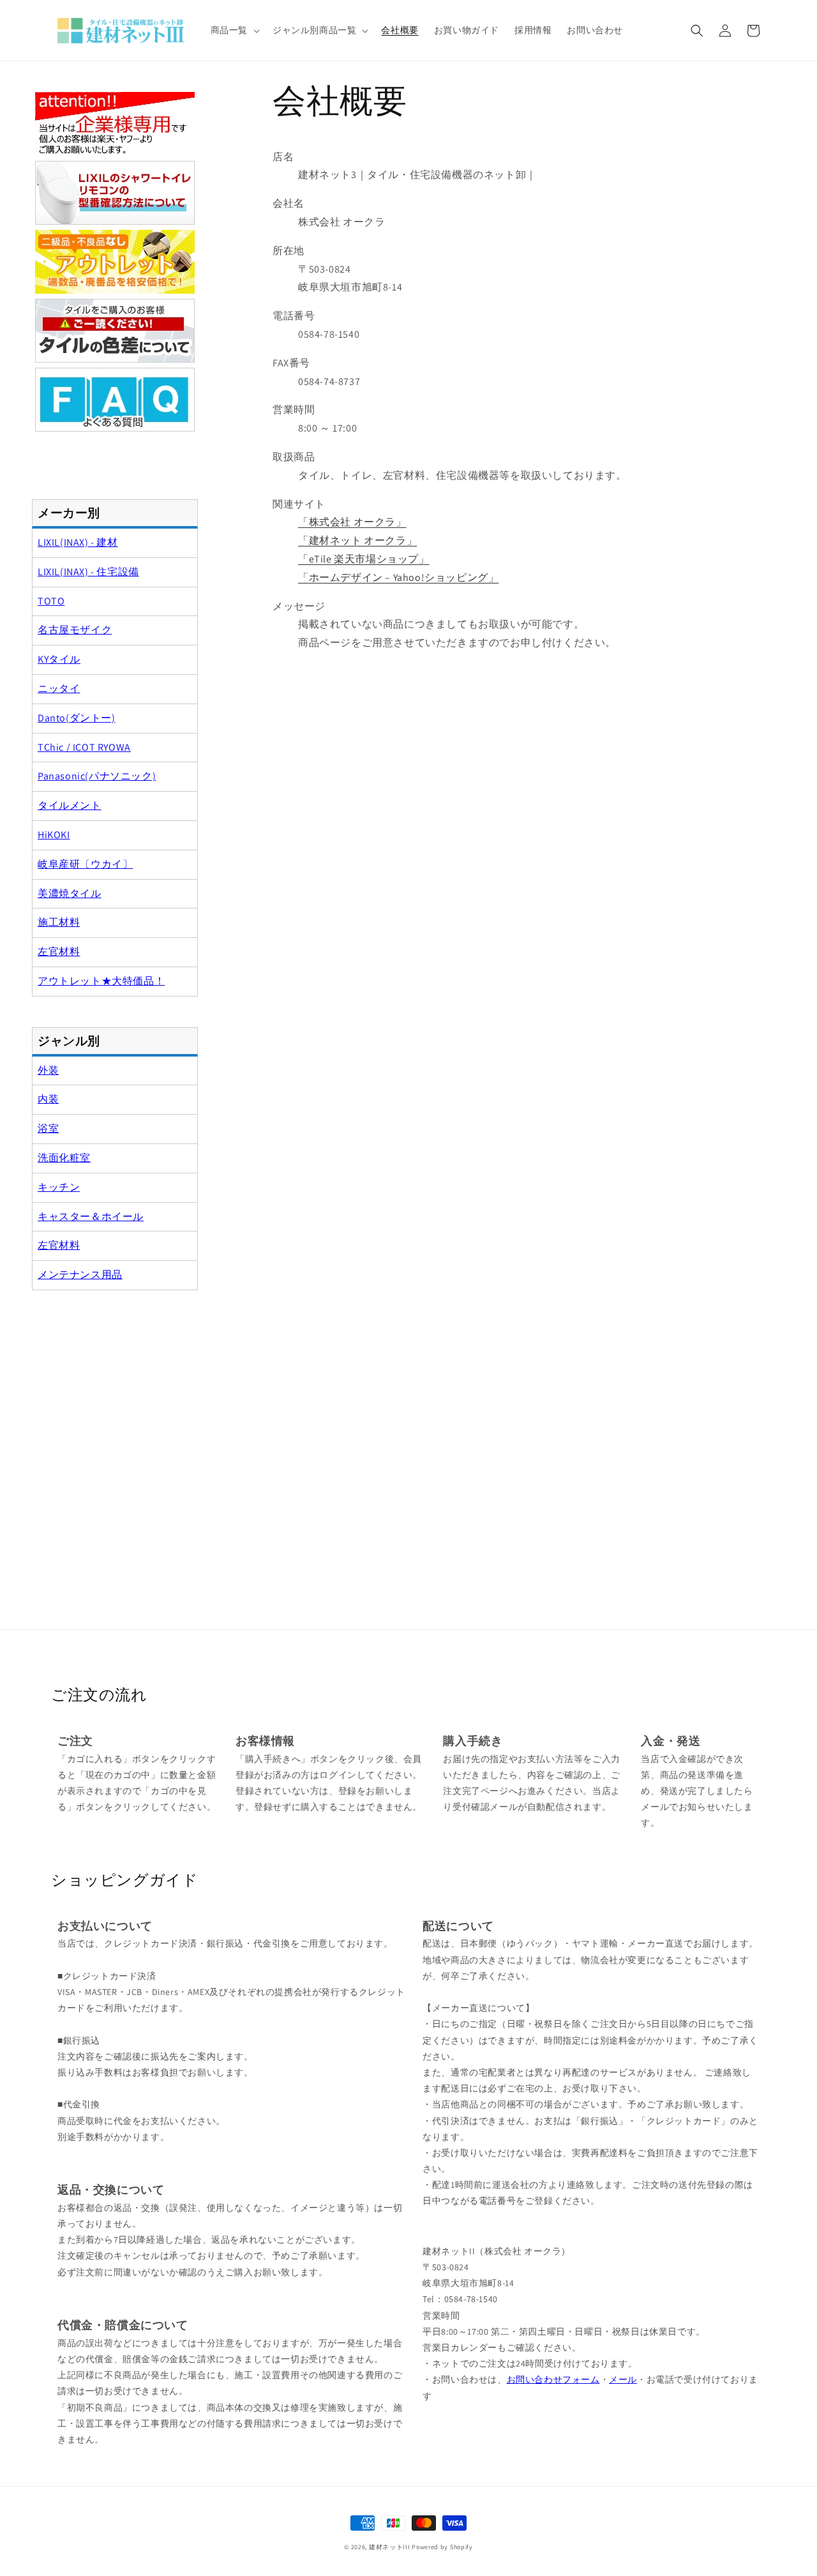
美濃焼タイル (70, 893)
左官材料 (59, 952)
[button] (234, 30)
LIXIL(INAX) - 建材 (78, 542)
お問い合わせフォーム (553, 2379)
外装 (48, 1070)
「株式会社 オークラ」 (352, 522)
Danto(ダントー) (77, 718)
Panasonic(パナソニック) (97, 776)
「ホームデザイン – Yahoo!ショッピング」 (398, 577)
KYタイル (59, 659)
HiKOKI (54, 835)
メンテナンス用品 (80, 1275)
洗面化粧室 (64, 1158)
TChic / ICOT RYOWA (84, 747)
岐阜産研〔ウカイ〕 (85, 864)
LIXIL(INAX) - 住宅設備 (88, 572)
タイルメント (70, 805)
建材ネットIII (390, 2547)
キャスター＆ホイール (91, 1216)
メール (623, 2379)
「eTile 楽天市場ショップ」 (364, 559)
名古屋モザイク (75, 630)
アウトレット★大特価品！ (101, 981)
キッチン (59, 1187)
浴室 (48, 1128)
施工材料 (59, 922)
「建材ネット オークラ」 (357, 540)
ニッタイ (59, 689)
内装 (48, 1099)
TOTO (51, 601)
